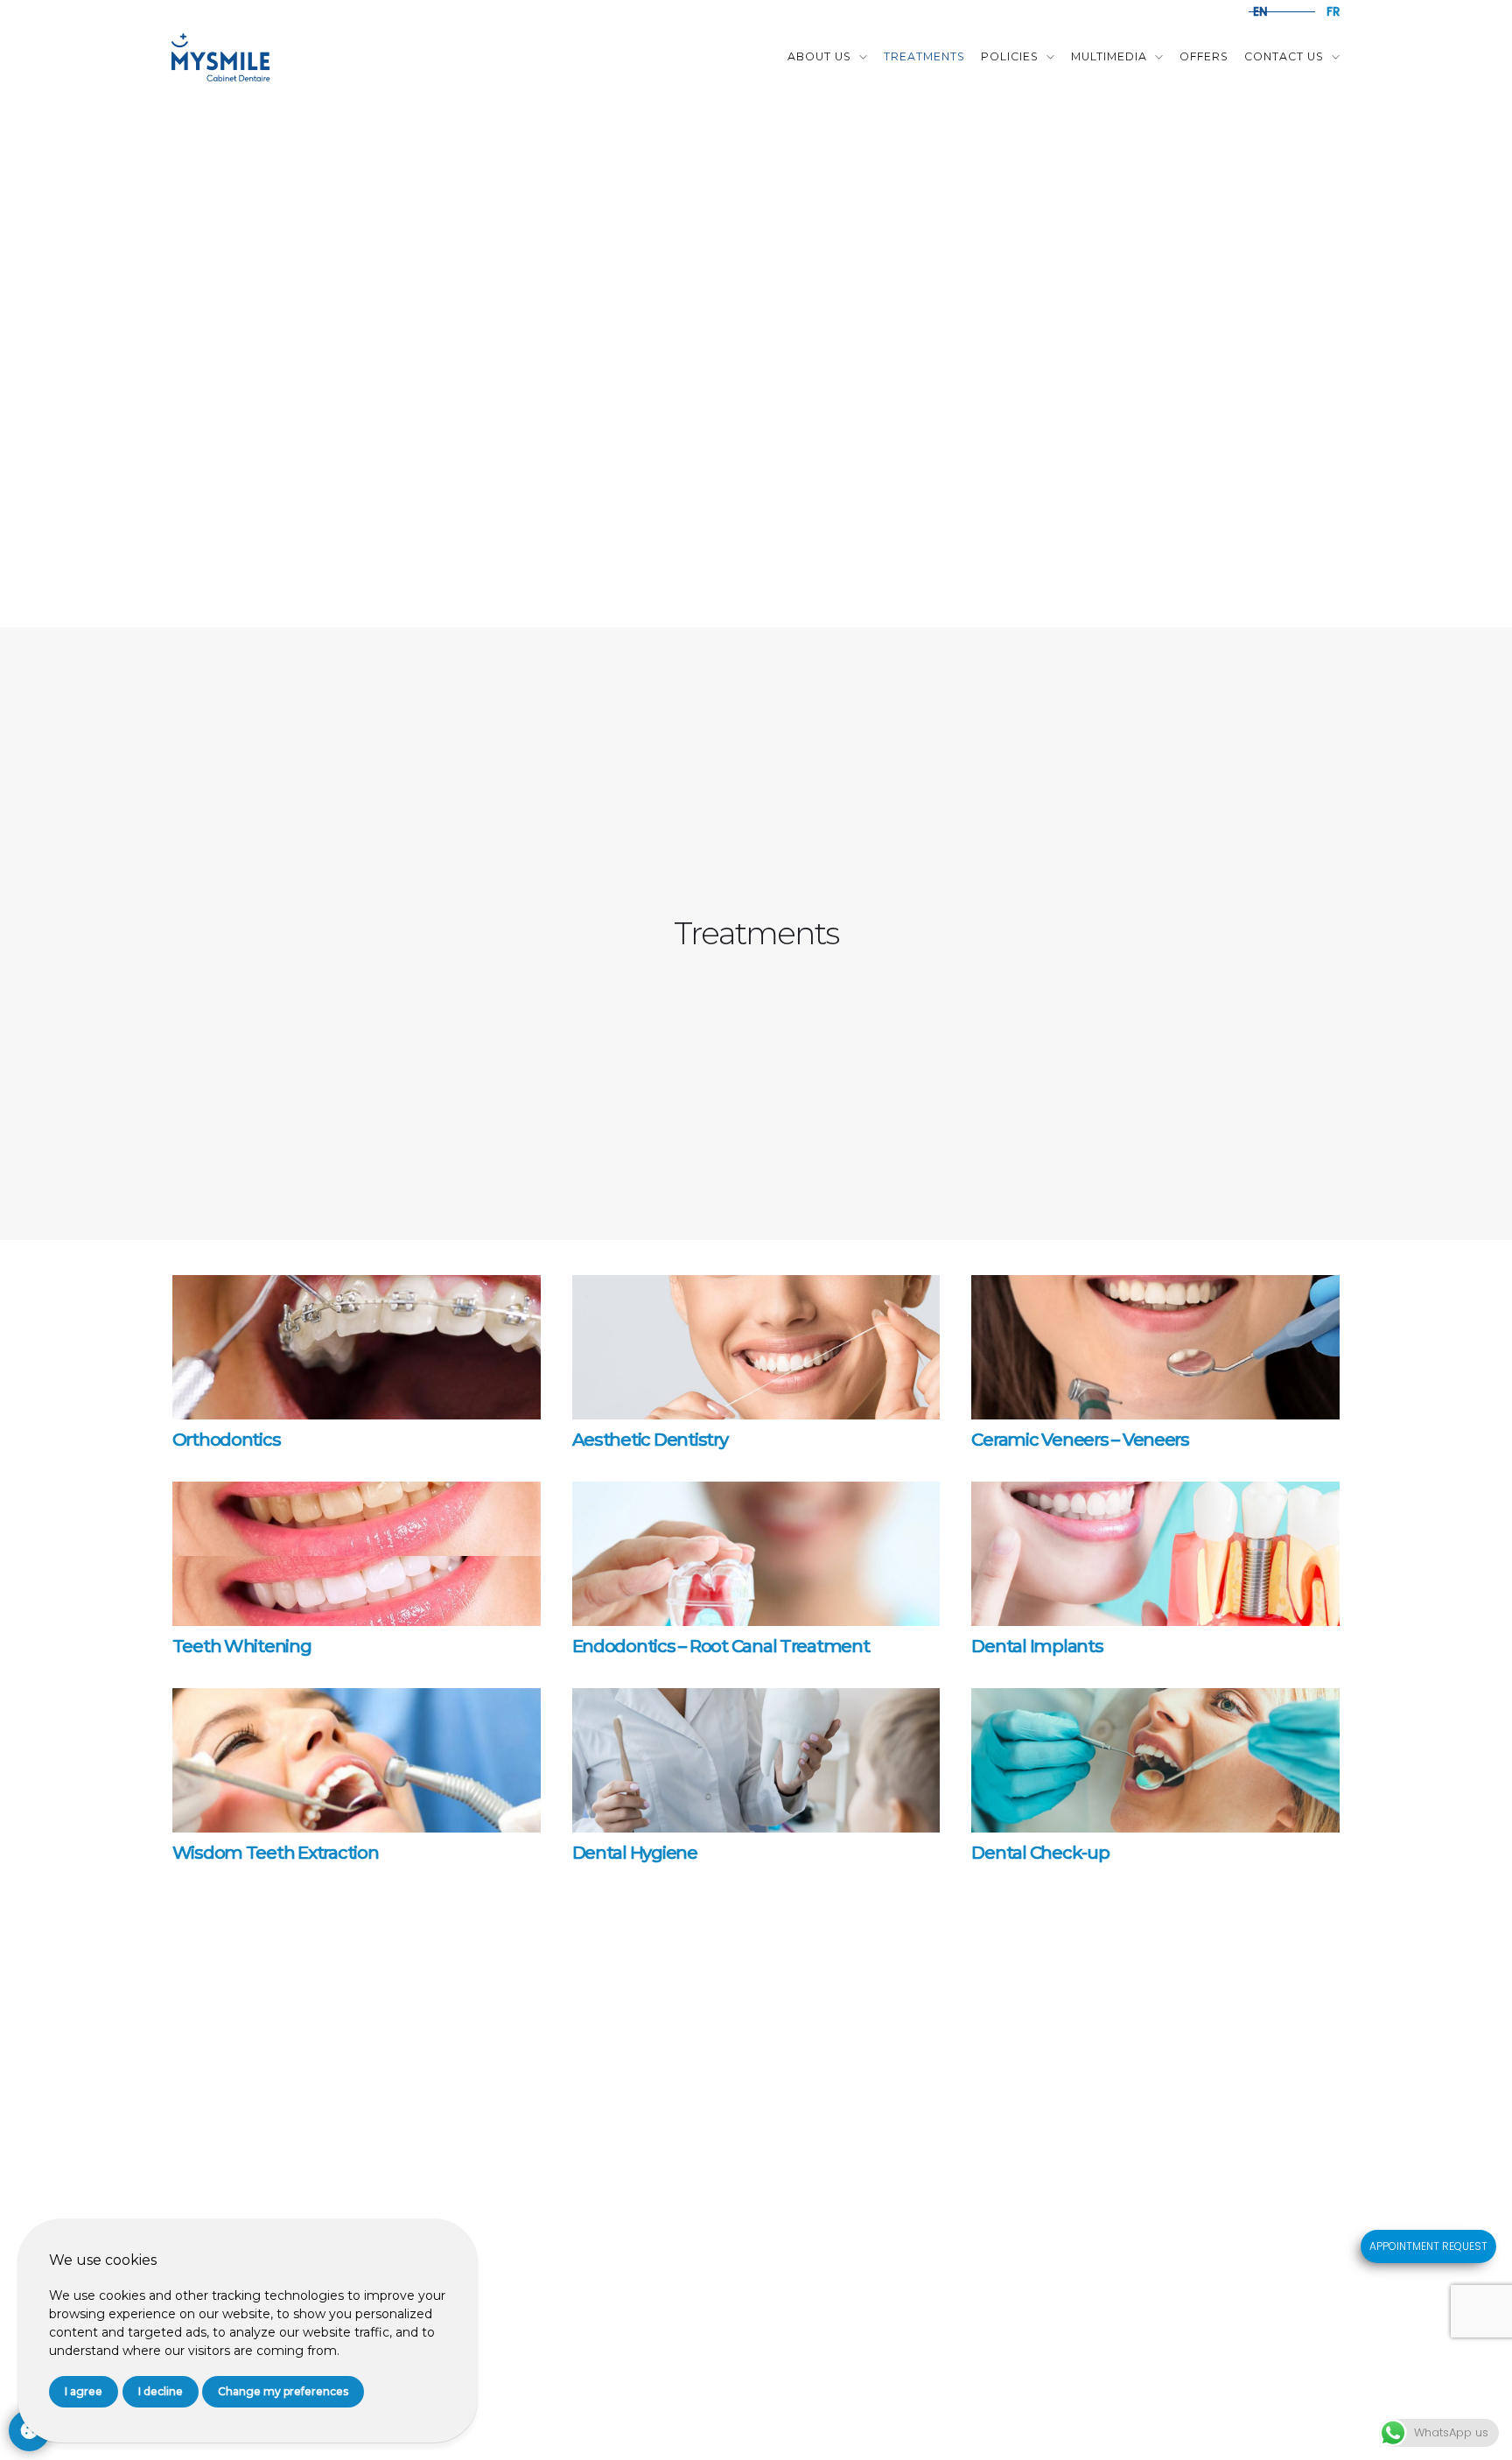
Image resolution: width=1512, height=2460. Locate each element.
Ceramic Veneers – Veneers (1080, 1440)
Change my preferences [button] (283, 2391)
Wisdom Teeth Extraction (276, 1853)
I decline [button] (161, 2391)
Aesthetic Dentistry (650, 1440)
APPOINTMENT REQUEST (1428, 2246)
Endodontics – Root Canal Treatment (721, 1646)
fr (1333, 12)
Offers (1204, 56)
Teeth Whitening (242, 1646)
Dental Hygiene (635, 1853)
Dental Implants (1037, 1646)
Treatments (924, 56)
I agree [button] (84, 2391)
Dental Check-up (1040, 1853)
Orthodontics (227, 1440)
